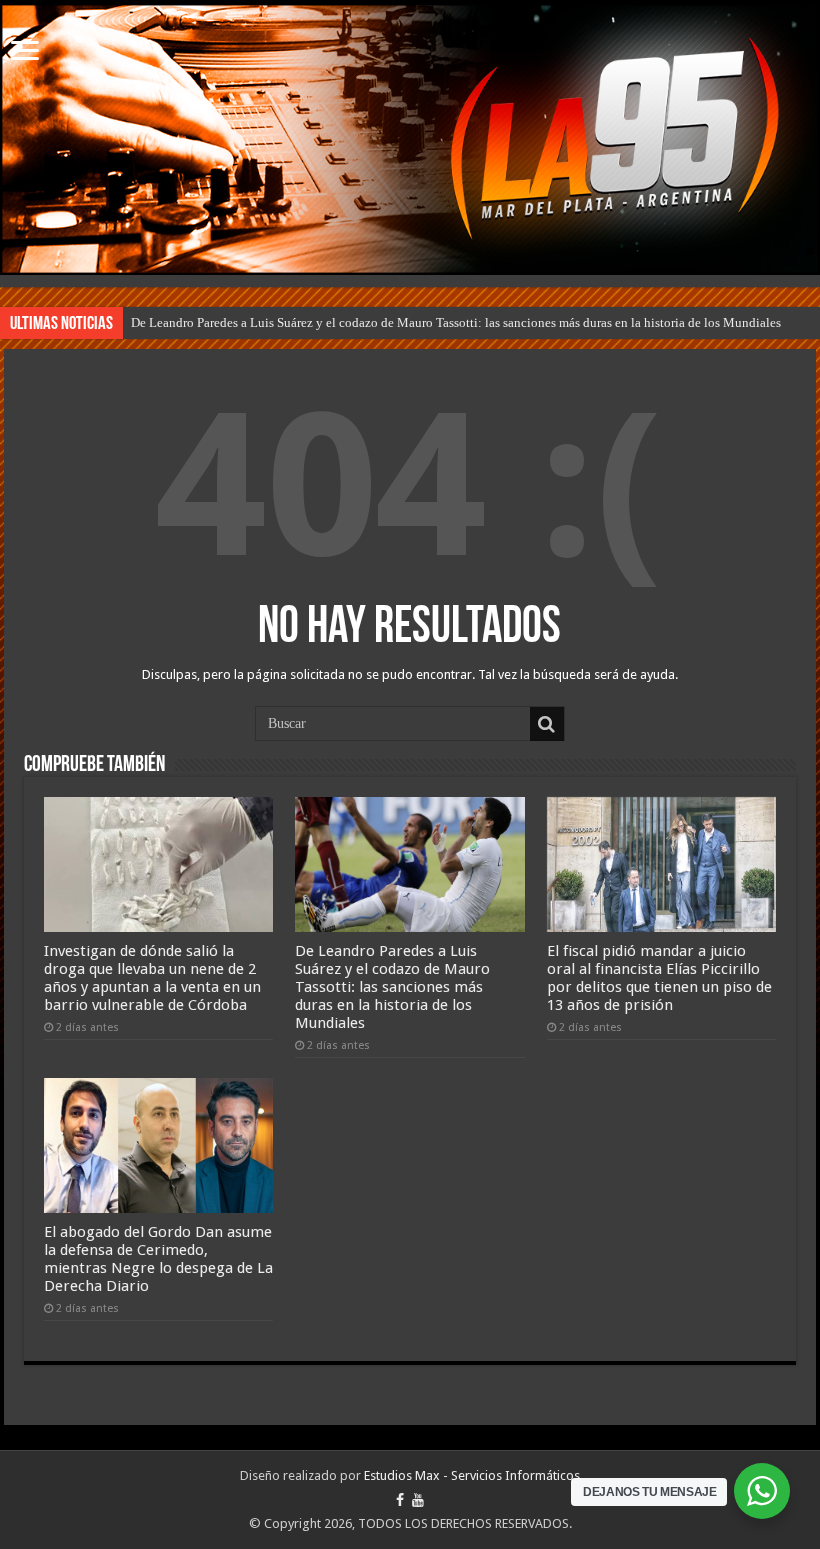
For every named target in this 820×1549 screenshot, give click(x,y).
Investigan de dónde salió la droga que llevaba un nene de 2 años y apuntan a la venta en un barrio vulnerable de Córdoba (152, 978)
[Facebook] (400, 1500)
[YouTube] (418, 1500)
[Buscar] (547, 724)
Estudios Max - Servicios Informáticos (472, 1475)
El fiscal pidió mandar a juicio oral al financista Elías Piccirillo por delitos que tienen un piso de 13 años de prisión (659, 978)
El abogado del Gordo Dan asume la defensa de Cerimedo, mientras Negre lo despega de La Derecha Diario (158, 1259)
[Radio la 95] (410, 139)
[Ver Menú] (25, 52)
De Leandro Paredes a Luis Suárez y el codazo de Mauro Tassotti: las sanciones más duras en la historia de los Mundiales (456, 322)
